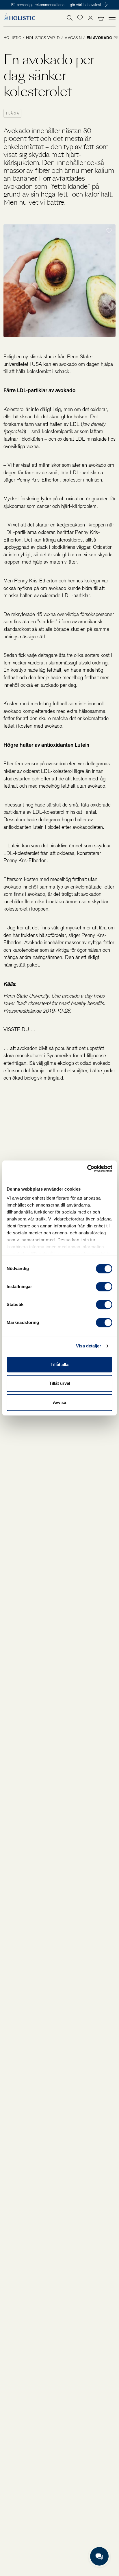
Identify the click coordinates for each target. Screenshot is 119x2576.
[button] (80, 18)
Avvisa (59, 1402)
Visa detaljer (89, 1346)
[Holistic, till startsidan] (19, 18)
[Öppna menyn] (112, 17)
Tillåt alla (59, 1364)
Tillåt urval (60, 1383)
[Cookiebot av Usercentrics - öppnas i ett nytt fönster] (87, 1169)
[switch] (104, 1287)
